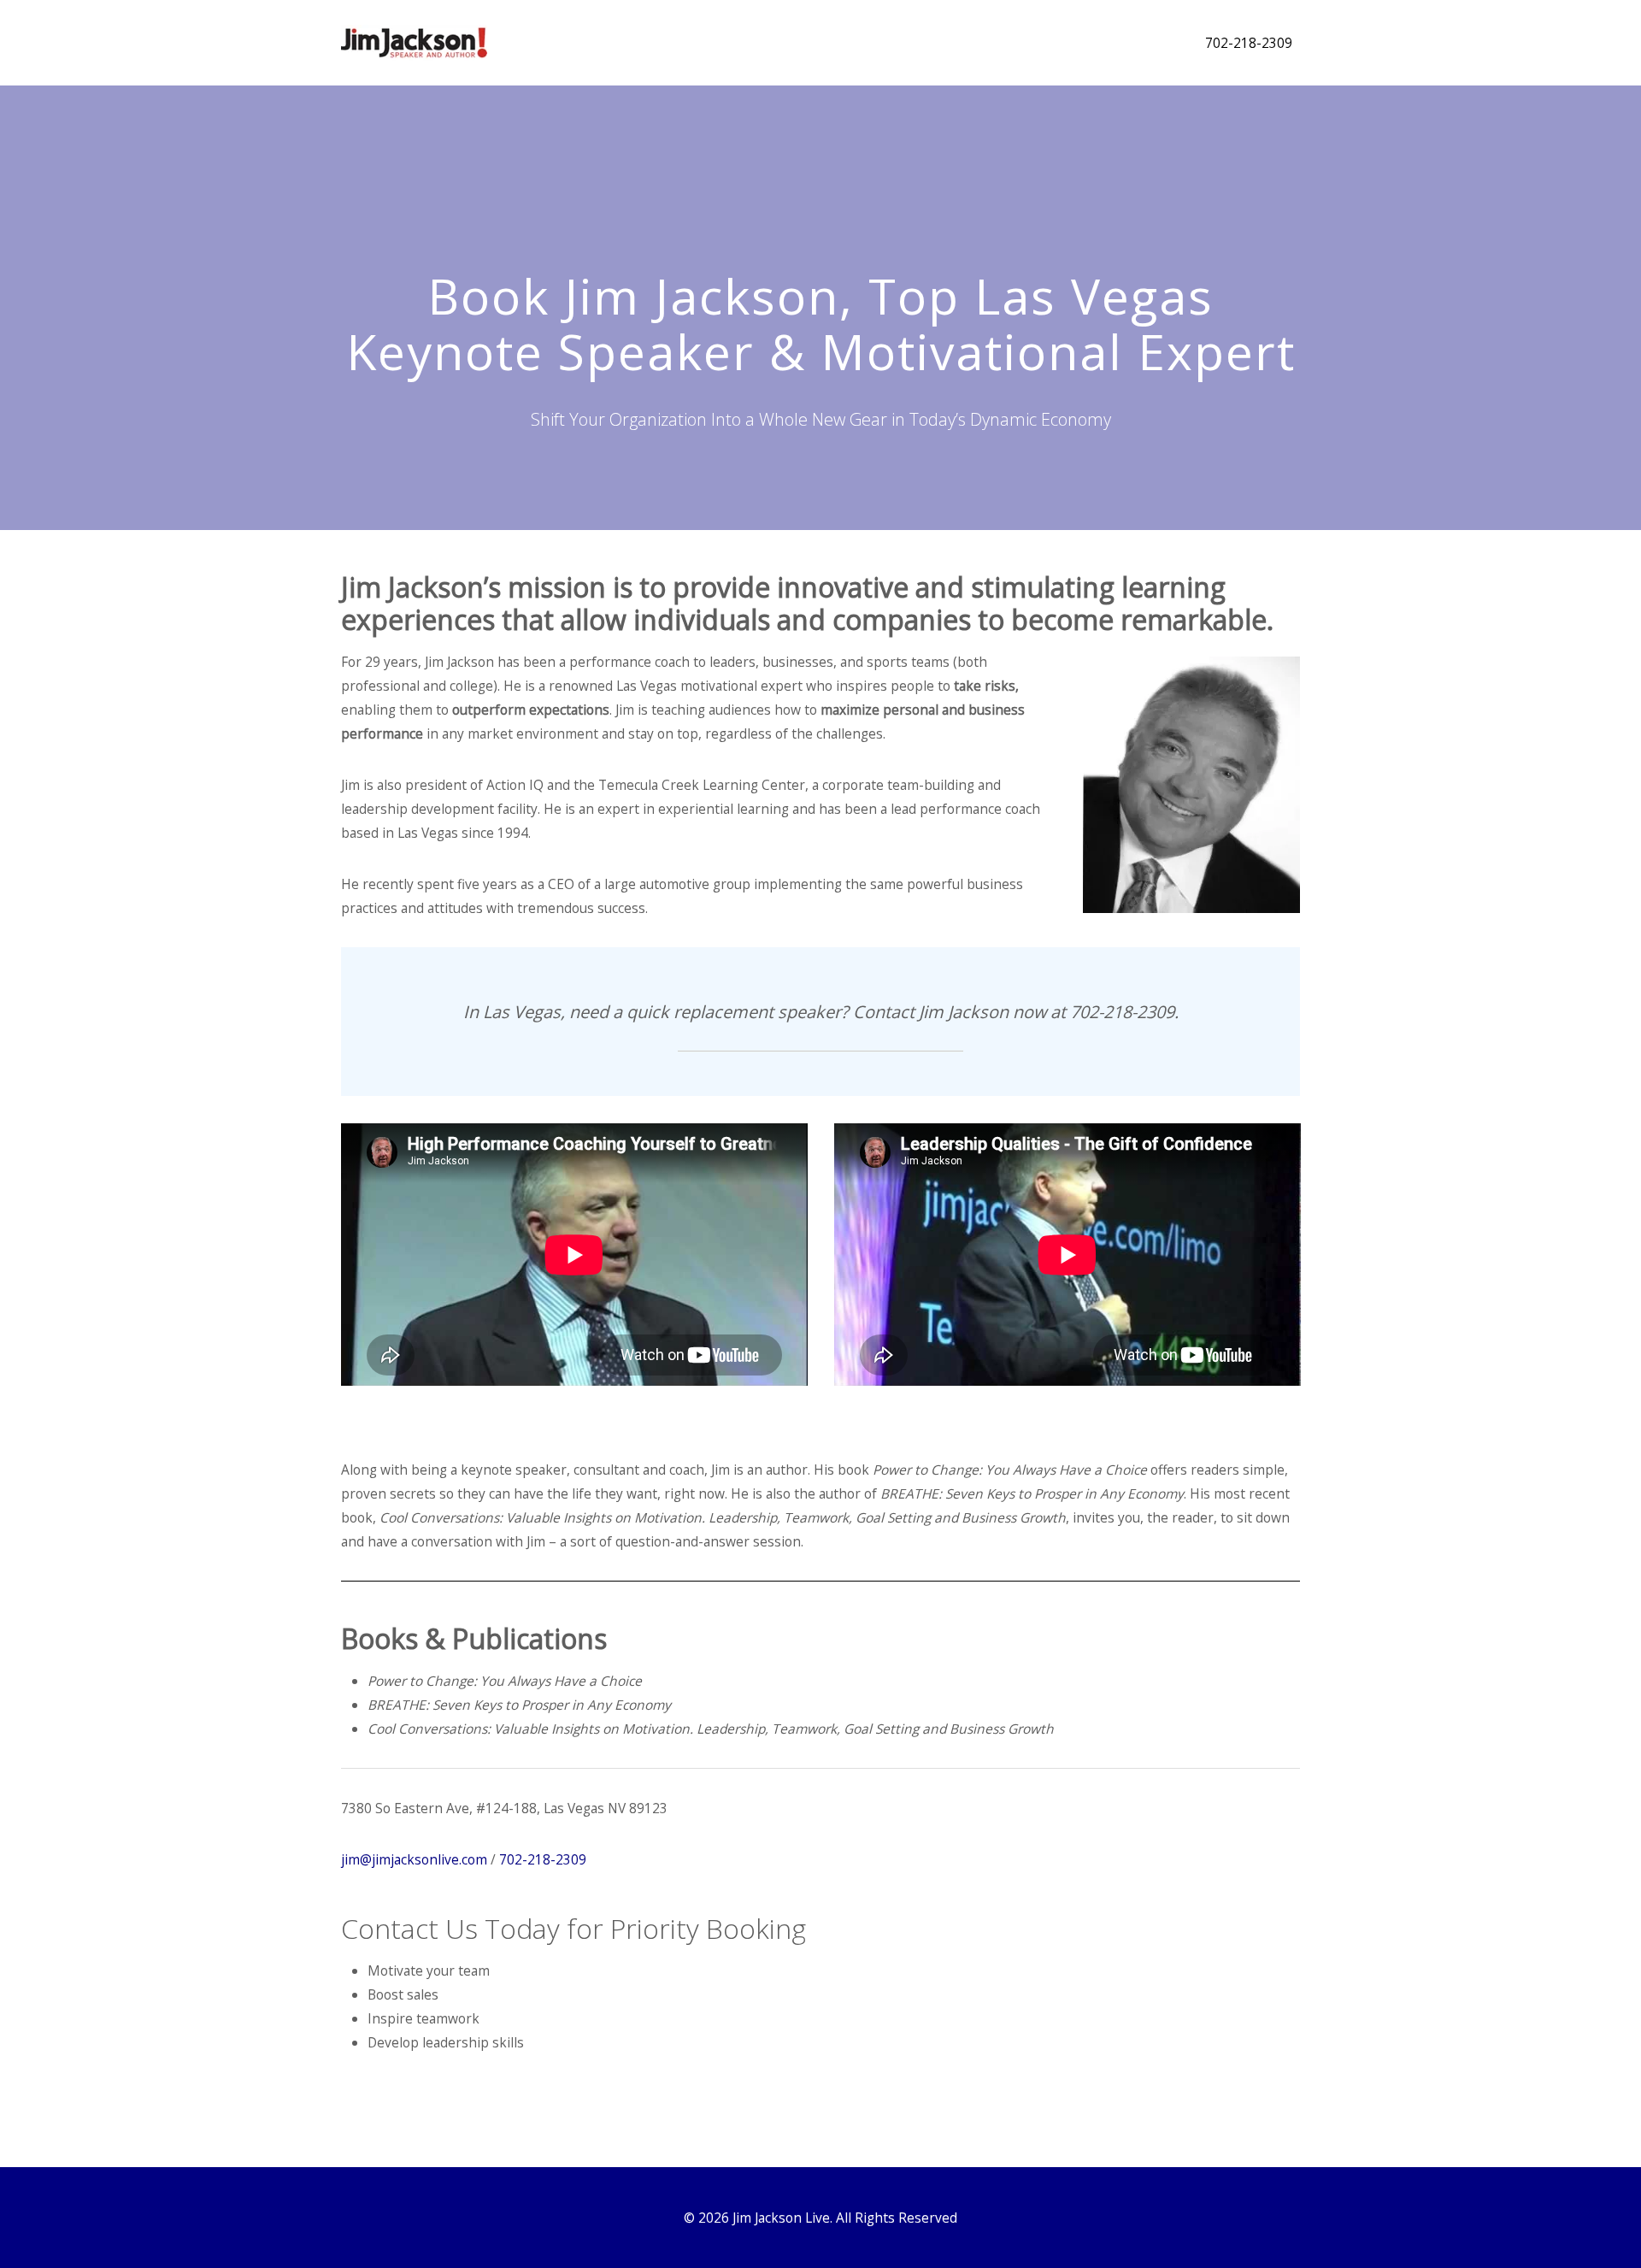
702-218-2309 (1249, 43)
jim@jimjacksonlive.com (414, 1859)
